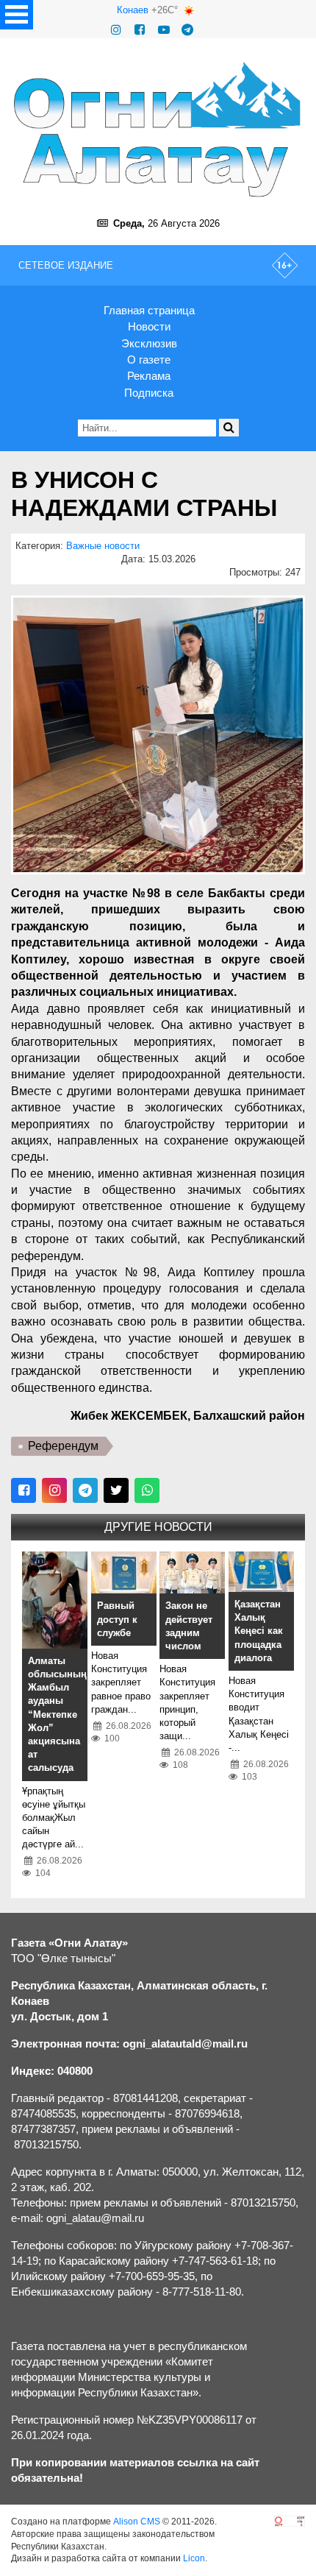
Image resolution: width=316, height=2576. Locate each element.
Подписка (149, 393)
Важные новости (103, 546)
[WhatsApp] (147, 1490)
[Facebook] (140, 30)
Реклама (149, 376)
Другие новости (158, 1527)
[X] (116, 1490)
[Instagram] (116, 30)
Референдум (63, 1446)
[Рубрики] (17, 15)
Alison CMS (137, 2522)
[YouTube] (164, 30)
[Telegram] (187, 30)
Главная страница (149, 310)
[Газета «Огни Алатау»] (158, 130)
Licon (194, 2558)
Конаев (133, 10)
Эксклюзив (149, 343)
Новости (149, 326)
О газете (149, 360)
